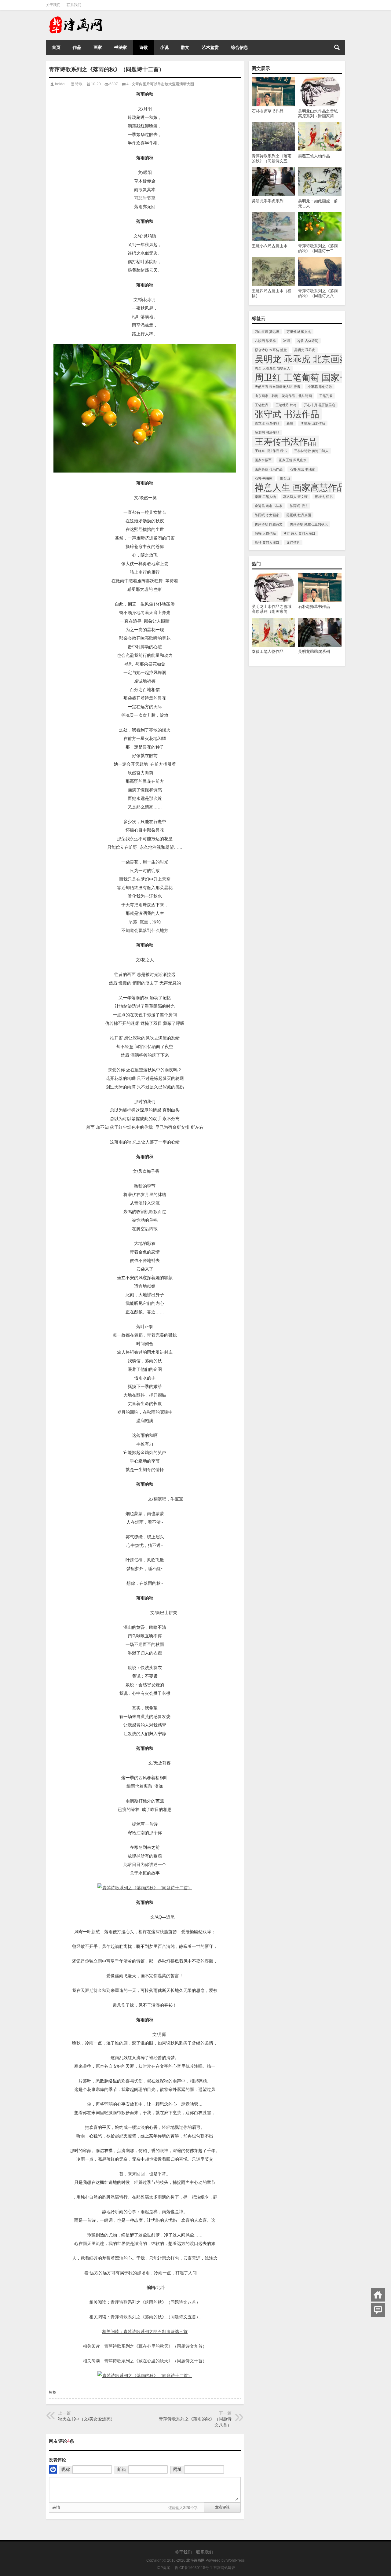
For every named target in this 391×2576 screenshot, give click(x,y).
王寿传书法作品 (286, 442)
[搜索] (337, 47)
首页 (56, 47)
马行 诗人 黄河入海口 (299, 533)
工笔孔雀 (326, 396)
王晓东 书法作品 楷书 (271, 451)
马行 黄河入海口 (267, 543)
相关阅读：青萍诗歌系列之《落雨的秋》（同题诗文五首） (145, 2317)
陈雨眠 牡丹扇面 (299, 515)
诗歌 (144, 47)
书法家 (121, 47)
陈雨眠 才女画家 (267, 515)
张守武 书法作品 (287, 414)
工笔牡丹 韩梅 (286, 405)
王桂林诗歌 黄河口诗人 (311, 451)
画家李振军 (263, 460)
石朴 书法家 (264, 478)
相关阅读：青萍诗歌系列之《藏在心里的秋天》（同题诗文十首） (145, 2361)
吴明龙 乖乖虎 (305, 350)
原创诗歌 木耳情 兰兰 (271, 350)
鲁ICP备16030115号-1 (193, 2568)
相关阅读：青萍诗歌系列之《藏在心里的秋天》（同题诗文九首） (145, 2346)
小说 (164, 47)
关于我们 (53, 5)
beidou (61, 84)
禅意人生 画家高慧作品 (300, 487)
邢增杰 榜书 (324, 497)
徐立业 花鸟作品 (267, 423)
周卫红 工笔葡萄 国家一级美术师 (319, 377)
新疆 (290, 423)
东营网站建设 (224, 2568)
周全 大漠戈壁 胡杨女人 (272, 368)
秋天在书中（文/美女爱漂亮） (86, 2419)
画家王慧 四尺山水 (293, 460)
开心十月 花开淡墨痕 (320, 405)
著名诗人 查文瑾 (295, 497)
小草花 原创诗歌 (320, 387)
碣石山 (285, 478)
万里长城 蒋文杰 (299, 332)
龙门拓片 (293, 543)
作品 (77, 47)
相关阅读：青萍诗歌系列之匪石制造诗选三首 (145, 2331)
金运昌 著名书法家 (269, 506)
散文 (185, 47)
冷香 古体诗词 (308, 341)
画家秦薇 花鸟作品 (269, 469)
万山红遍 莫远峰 (267, 332)
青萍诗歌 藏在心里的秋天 (309, 524)
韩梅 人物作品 (265, 533)
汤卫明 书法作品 (267, 432)
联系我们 (74, 5)
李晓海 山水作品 (313, 423)
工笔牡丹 (261, 405)
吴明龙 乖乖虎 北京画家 (301, 359)
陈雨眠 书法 (299, 506)
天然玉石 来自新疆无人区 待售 (278, 387)
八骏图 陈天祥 (265, 341)
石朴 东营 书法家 (303, 469)
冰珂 (287, 341)
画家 (98, 47)
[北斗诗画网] (85, 18)
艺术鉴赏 (210, 47)
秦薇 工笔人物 (265, 497)
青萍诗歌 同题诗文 (269, 524)
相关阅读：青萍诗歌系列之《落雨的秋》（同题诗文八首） (145, 2302)
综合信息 (239, 47)
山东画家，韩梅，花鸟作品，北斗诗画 (283, 396)
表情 (56, 2507)
